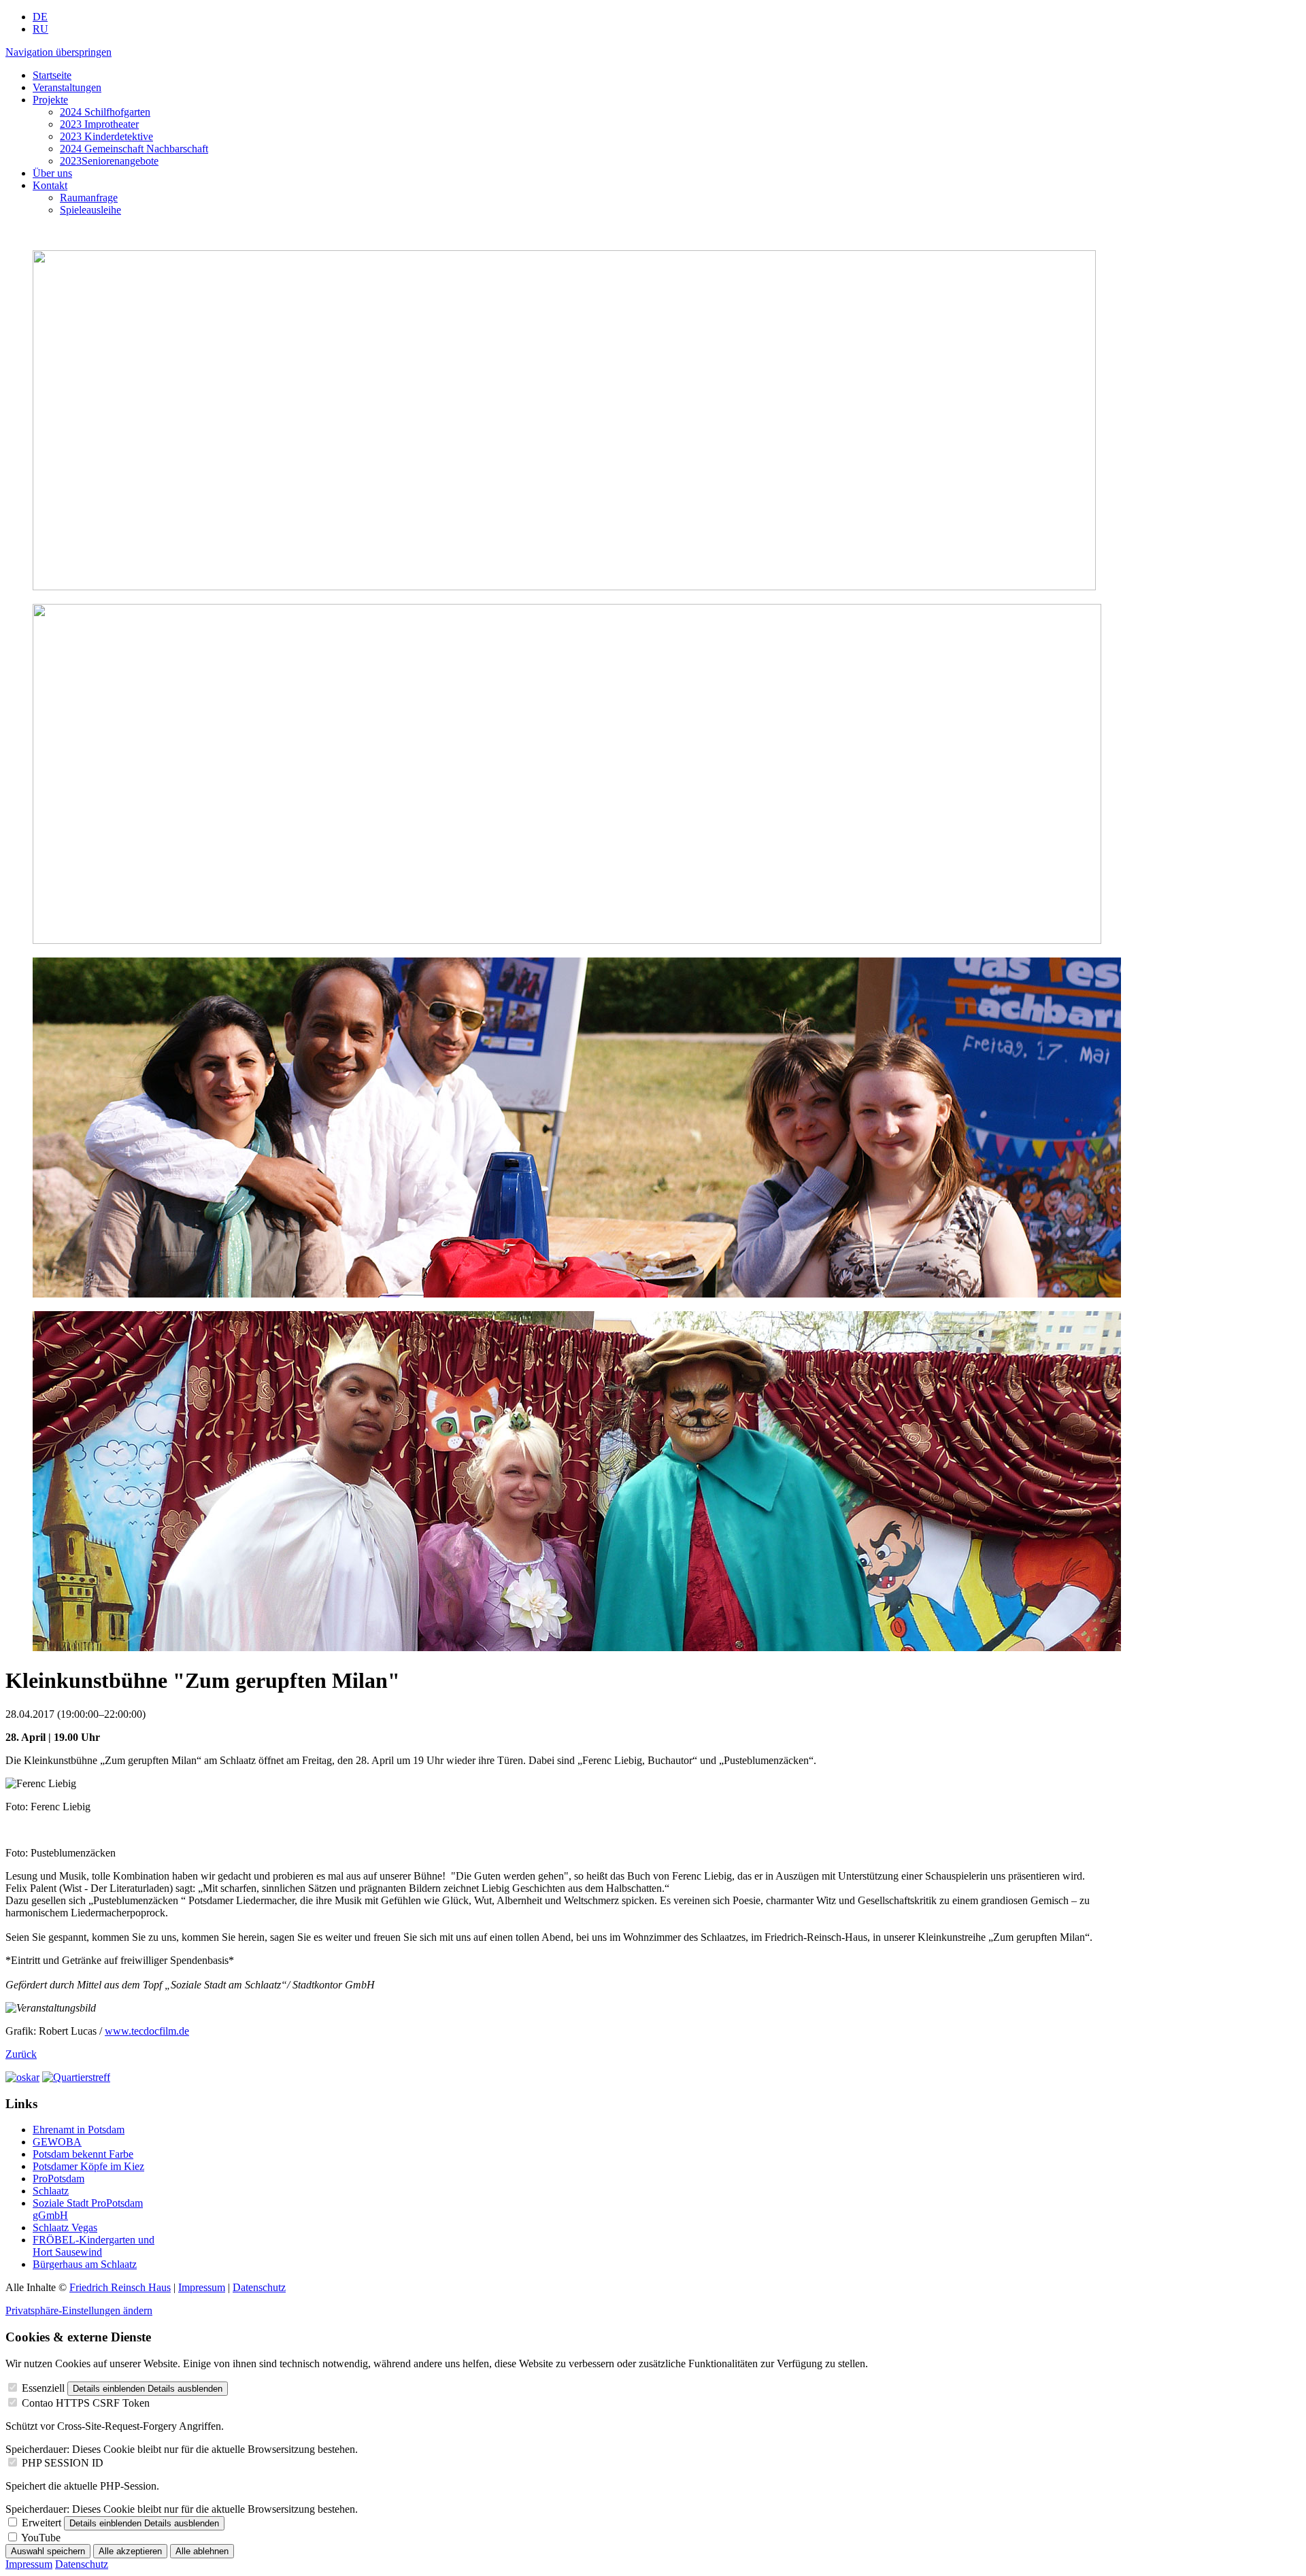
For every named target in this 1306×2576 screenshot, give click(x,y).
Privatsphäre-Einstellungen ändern (79, 2310)
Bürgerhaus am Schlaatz (85, 2264)
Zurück (21, 2054)
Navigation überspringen (58, 52)
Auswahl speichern (48, 2551)
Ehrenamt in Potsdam (79, 2130)
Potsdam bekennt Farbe (83, 2154)
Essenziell (43, 2388)
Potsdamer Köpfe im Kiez (88, 2166)
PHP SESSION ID (63, 2463)
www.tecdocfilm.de (147, 2031)
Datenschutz (259, 2287)
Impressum (202, 2287)
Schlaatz (51, 2191)
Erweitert (41, 2523)
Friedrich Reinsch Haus (120, 2287)
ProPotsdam (58, 2179)
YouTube (41, 2538)
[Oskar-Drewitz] (22, 2077)
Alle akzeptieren (130, 2551)
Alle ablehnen (202, 2551)
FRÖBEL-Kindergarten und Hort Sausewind (94, 2246)
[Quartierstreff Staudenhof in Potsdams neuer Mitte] (76, 2077)
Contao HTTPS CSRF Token (86, 2403)
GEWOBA (57, 2142)
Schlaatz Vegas (65, 2227)
